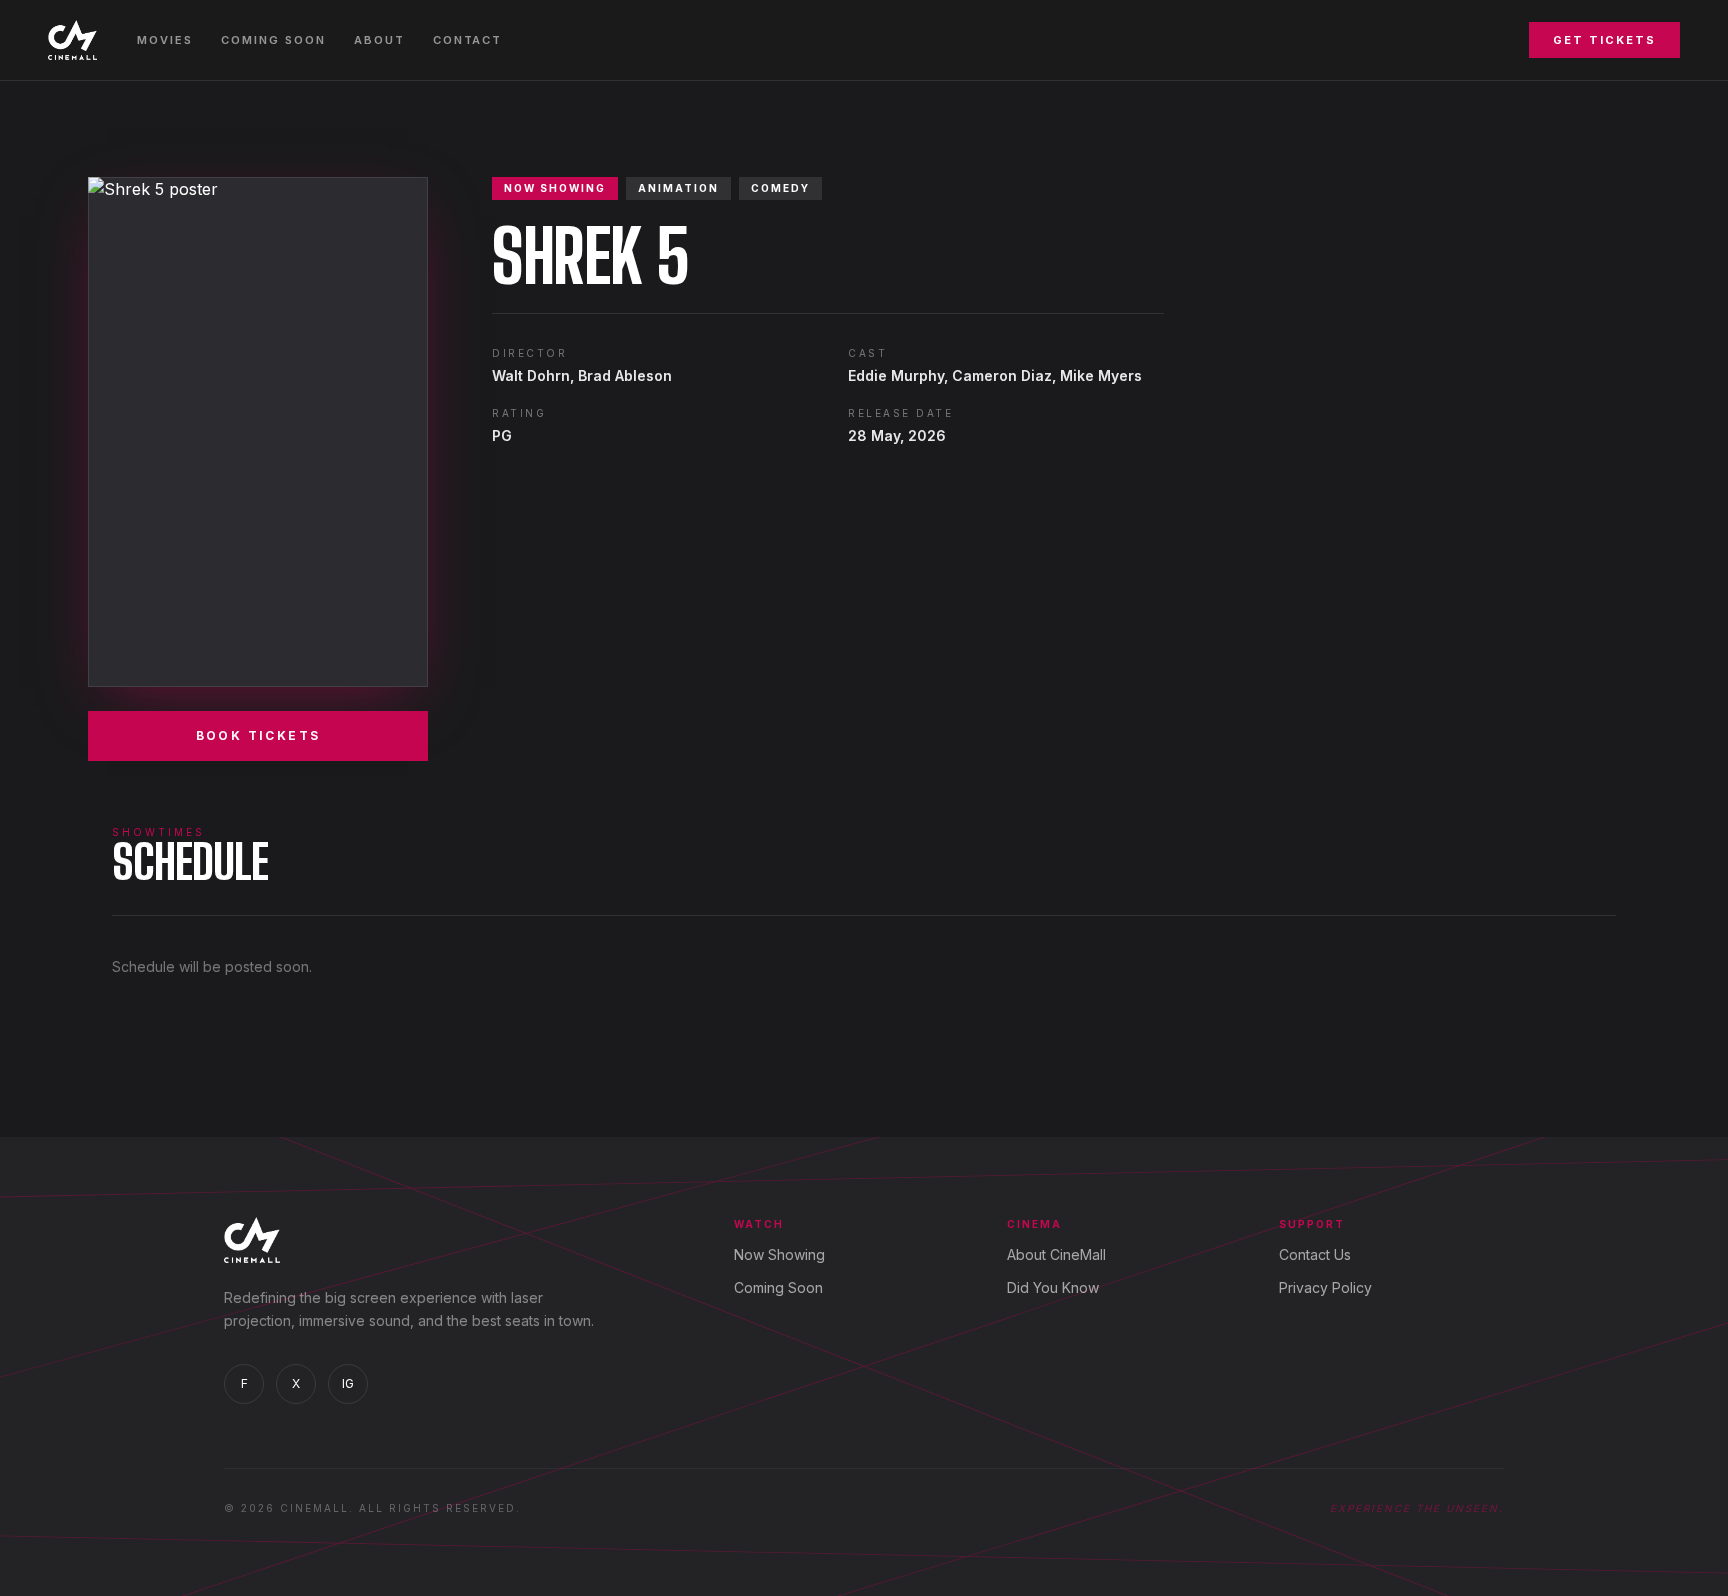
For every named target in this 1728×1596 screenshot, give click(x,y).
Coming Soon (273, 40)
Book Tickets (258, 735)
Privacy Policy (1325, 1287)
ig (348, 1383)
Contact (468, 40)
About (379, 40)
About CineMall (1056, 1254)
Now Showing (779, 1254)
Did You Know (1053, 1287)
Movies (165, 40)
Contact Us (1315, 1254)
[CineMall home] (72, 40)
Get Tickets (1604, 40)
